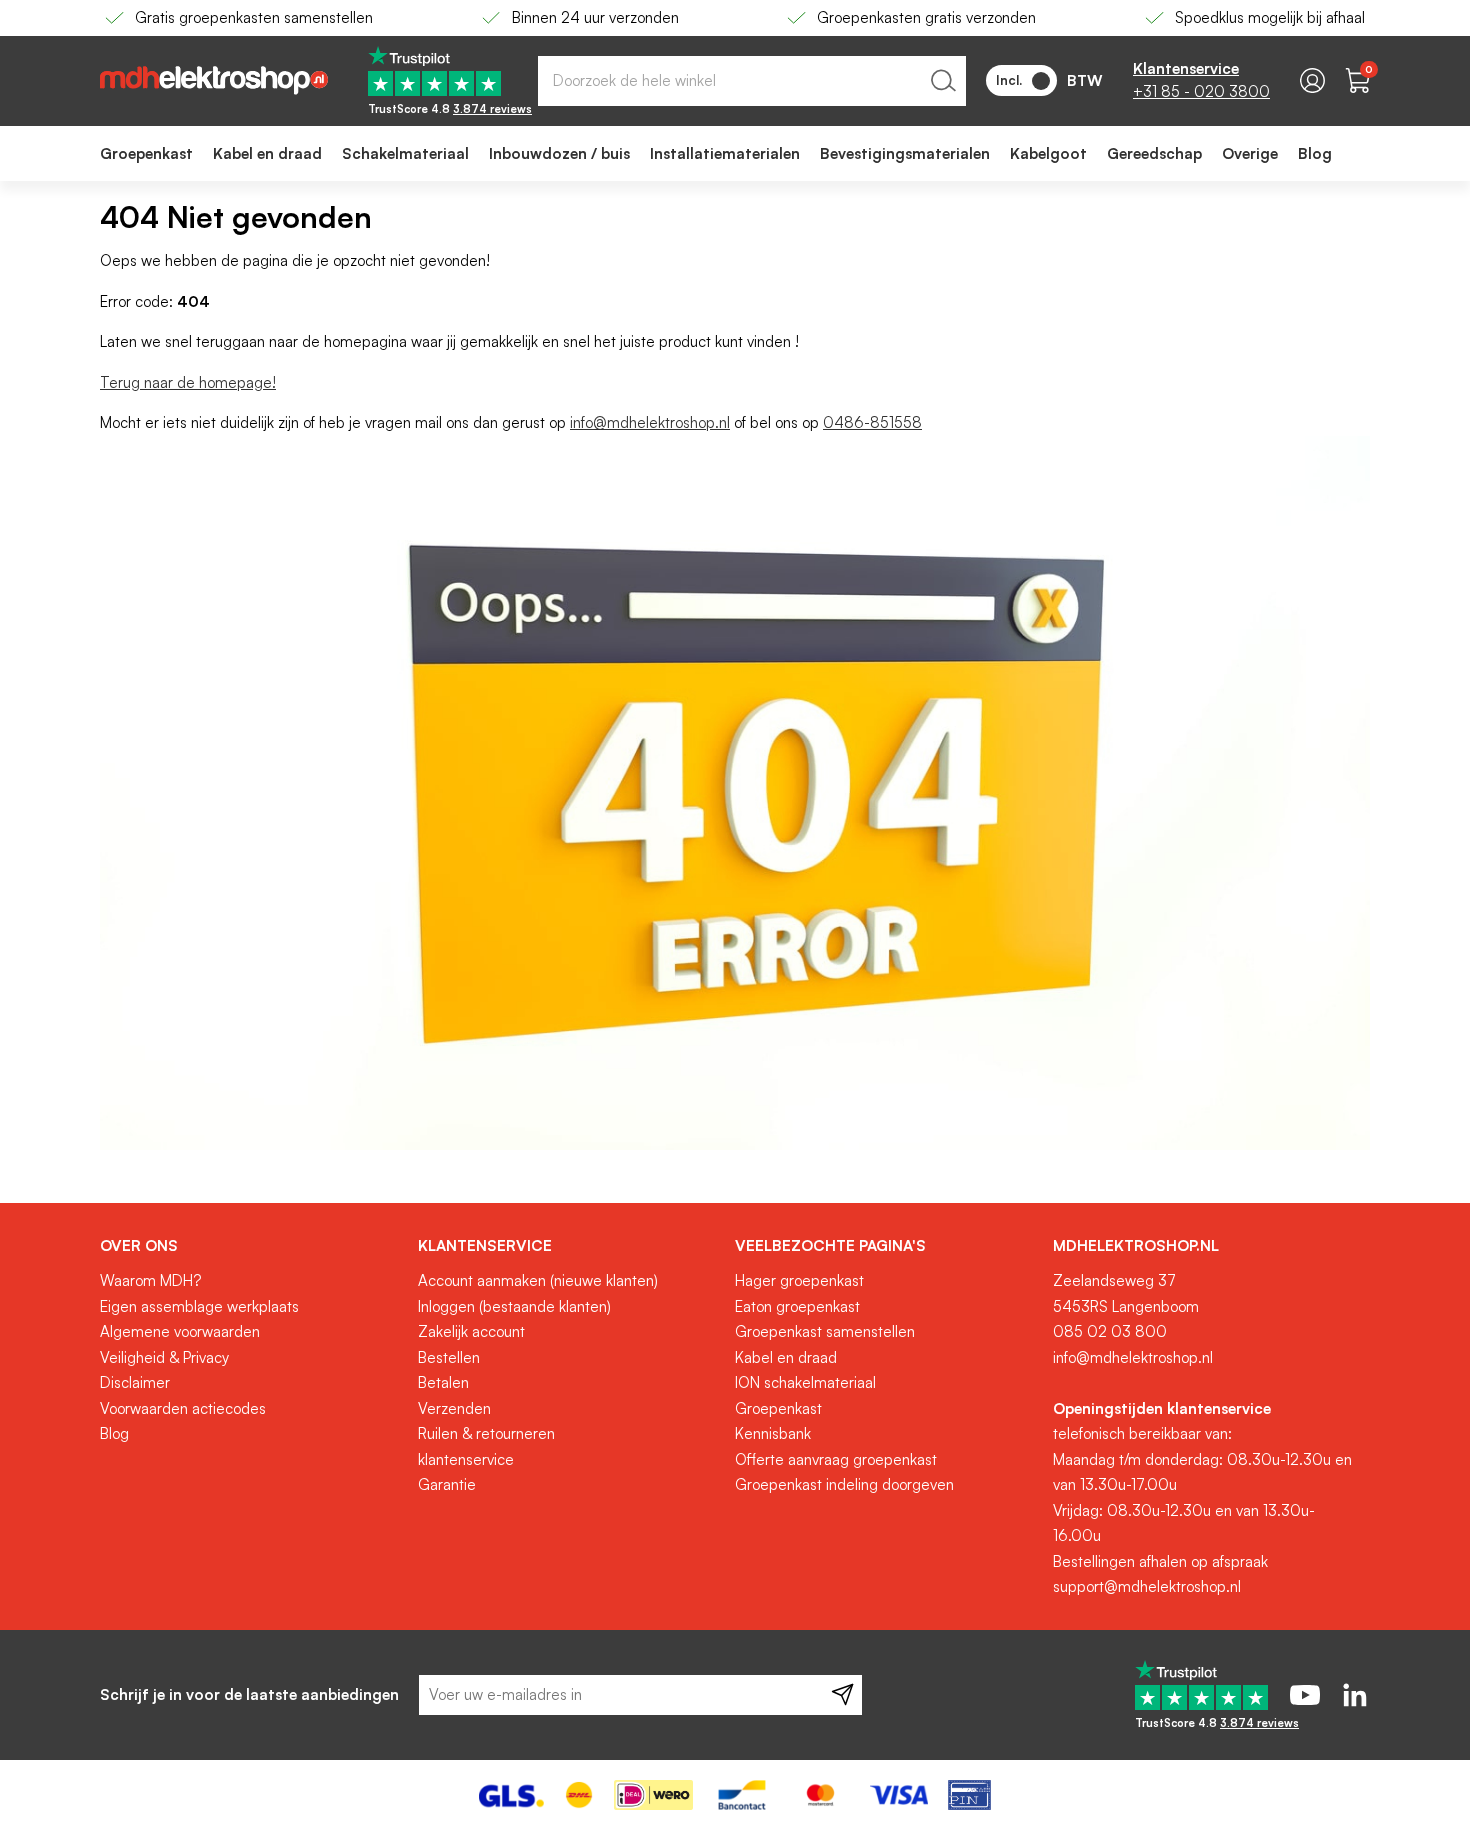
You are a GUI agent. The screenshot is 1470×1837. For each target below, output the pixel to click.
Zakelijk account (471, 1331)
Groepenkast (778, 1408)
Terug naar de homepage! (188, 382)
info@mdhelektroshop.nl (650, 422)
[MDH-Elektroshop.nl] (214, 80)
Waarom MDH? (150, 1280)
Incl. (1009, 80)
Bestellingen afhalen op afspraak (1160, 1561)
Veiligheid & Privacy (164, 1357)
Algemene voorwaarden (180, 1331)
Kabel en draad (786, 1357)
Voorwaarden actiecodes (183, 1408)
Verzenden (454, 1408)
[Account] (1312, 80)
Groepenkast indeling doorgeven (844, 1484)
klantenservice (466, 1459)
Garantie (447, 1484)
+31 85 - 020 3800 (1201, 91)
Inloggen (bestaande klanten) (514, 1306)
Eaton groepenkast (797, 1306)
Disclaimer (135, 1382)
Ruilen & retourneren (486, 1433)
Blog (114, 1433)
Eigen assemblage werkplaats (199, 1306)
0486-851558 (872, 422)
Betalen (443, 1382)
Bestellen (449, 1357)
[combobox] (752, 81)
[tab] (251, 1246)
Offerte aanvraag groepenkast (836, 1459)
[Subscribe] (842, 1695)
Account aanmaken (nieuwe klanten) (538, 1280)
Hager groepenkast (799, 1280)
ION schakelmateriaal (805, 1382)
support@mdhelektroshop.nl (1147, 1586)
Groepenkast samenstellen (825, 1331)
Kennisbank (773, 1433)
